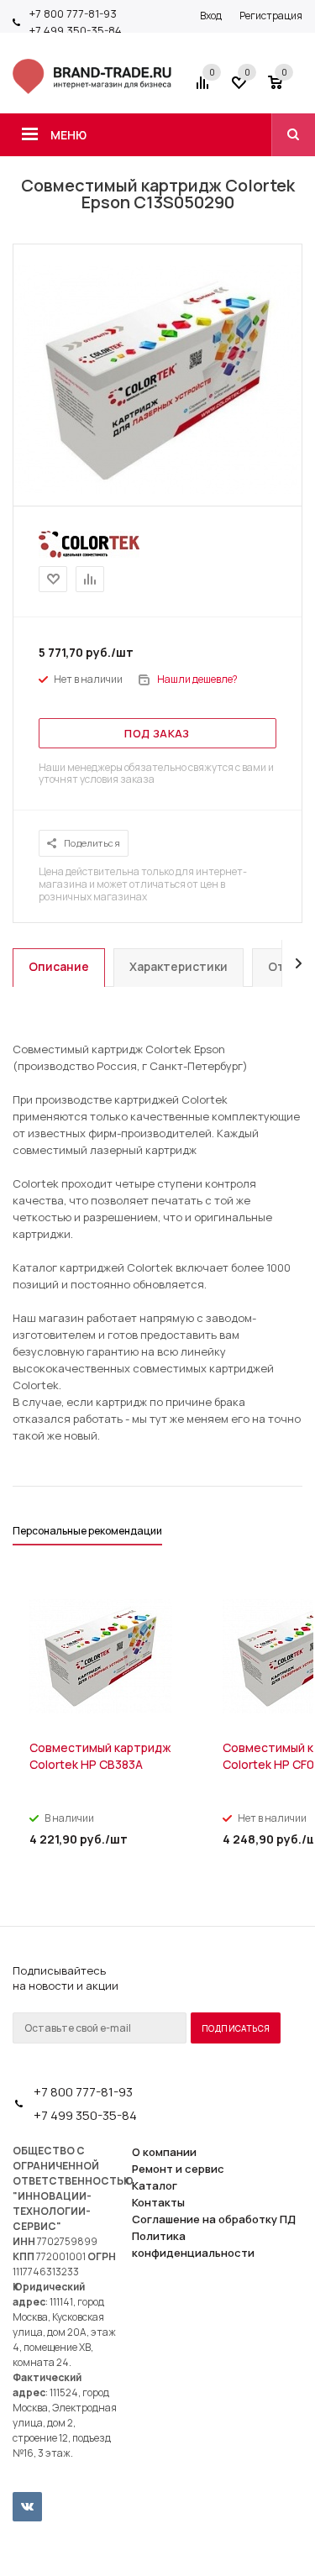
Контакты (158, 2202)
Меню (68, 135)
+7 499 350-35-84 (76, 30)
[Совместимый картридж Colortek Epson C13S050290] (158, 490)
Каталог (155, 2185)
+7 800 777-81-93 (73, 13)
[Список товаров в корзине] (287, 88)
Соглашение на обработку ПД (214, 2219)
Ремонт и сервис (178, 2169)
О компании (164, 2152)
